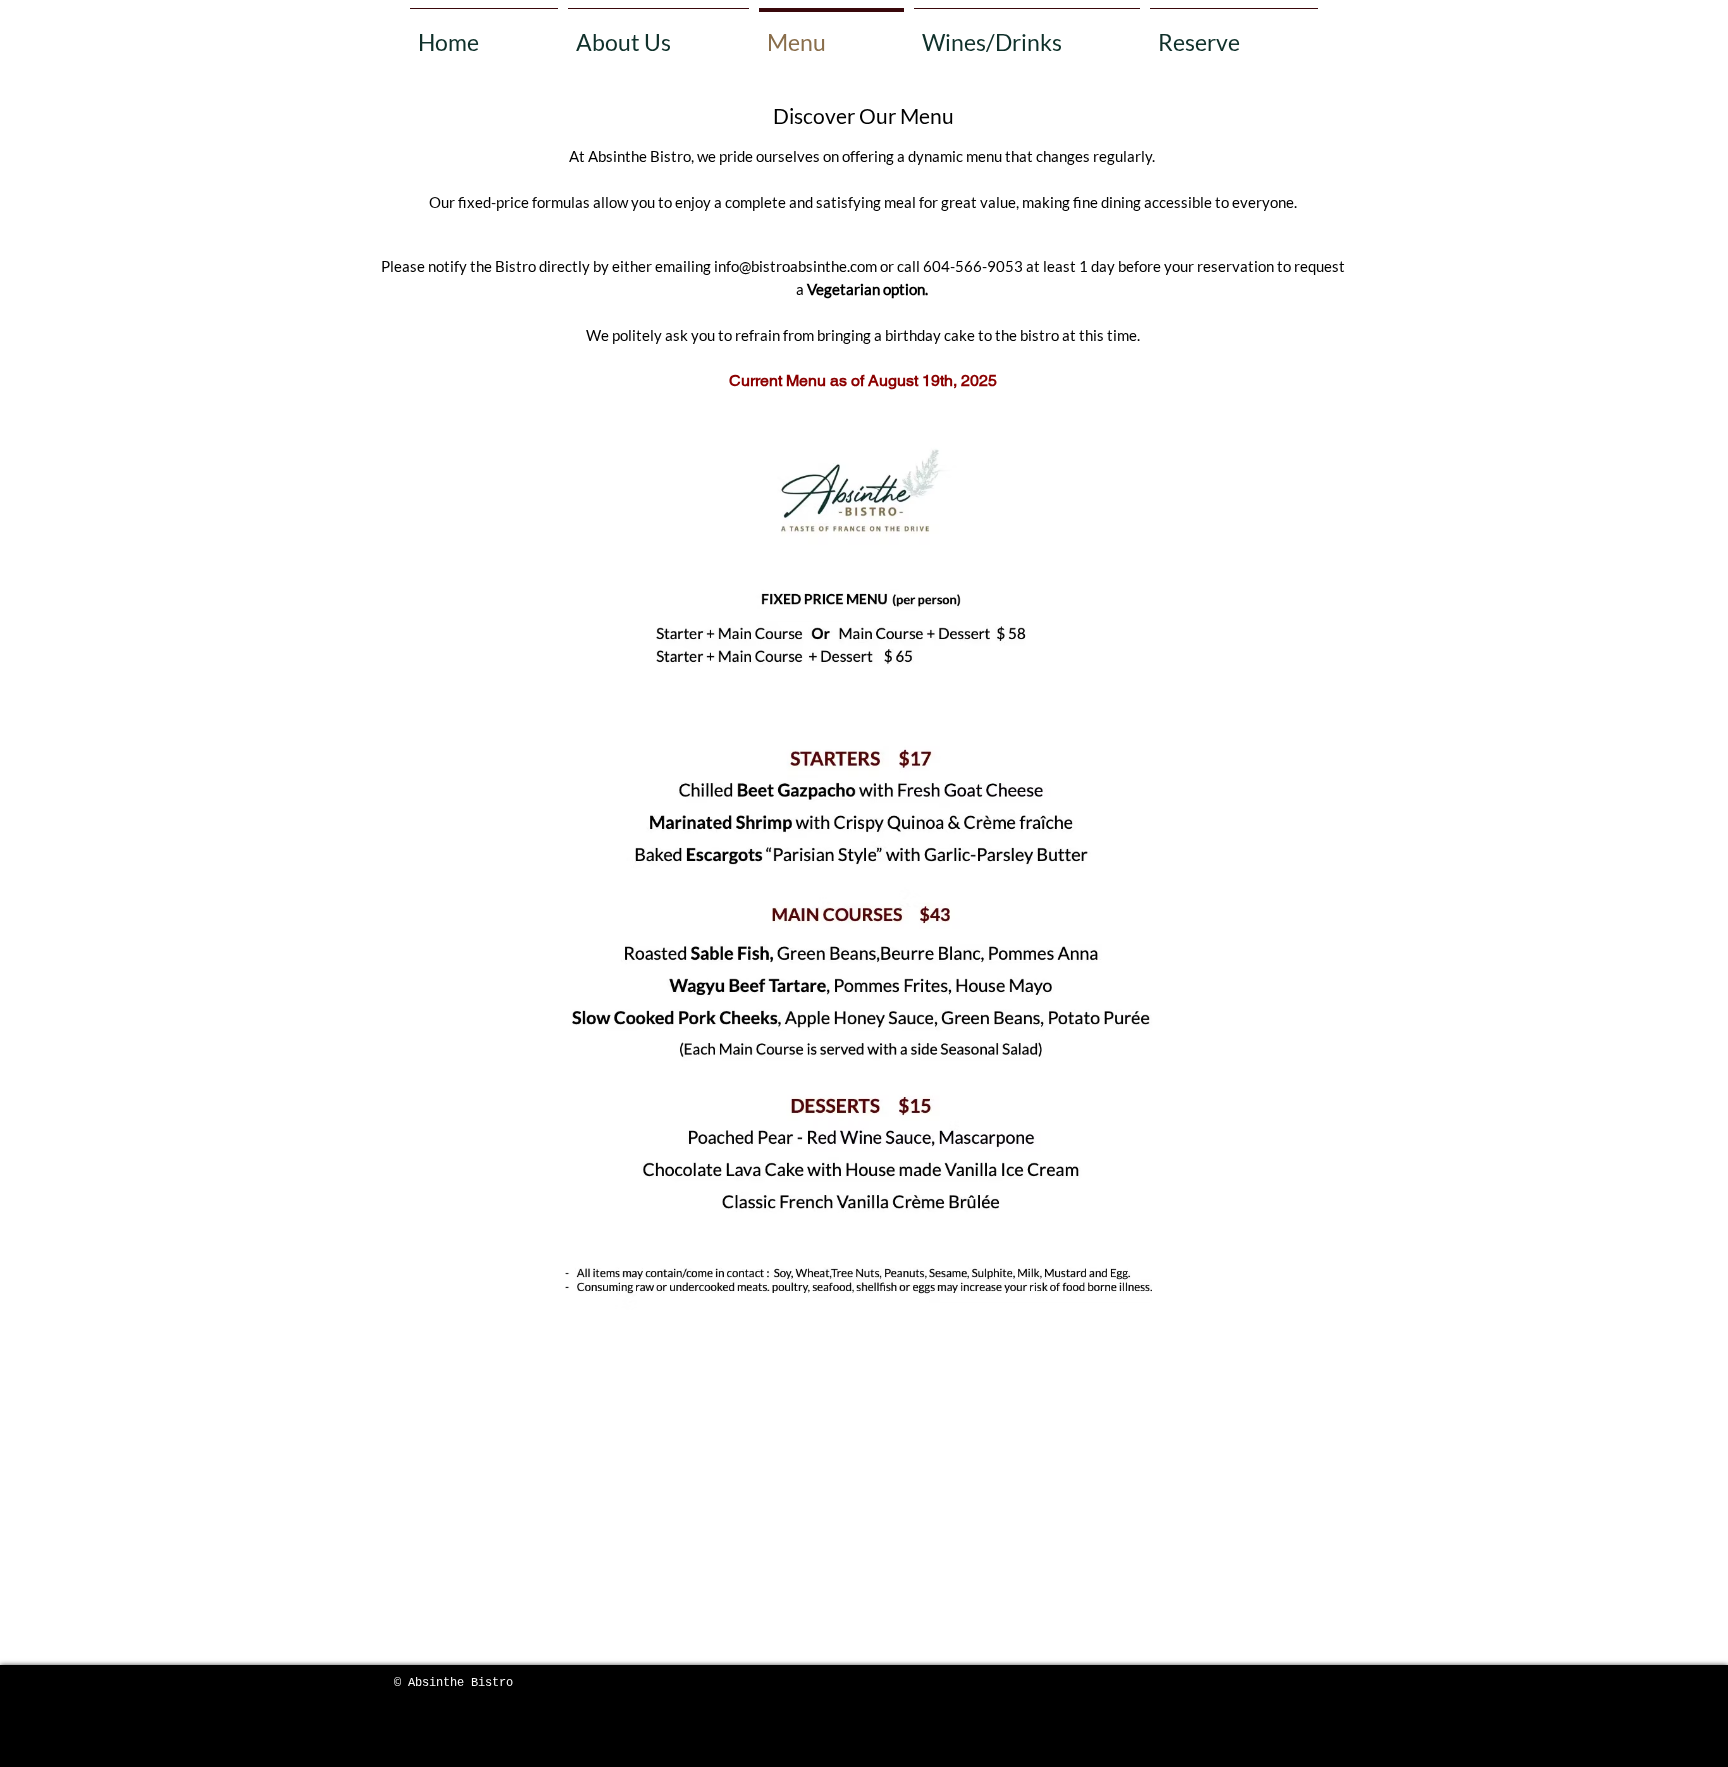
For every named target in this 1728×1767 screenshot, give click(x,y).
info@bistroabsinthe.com (795, 266)
